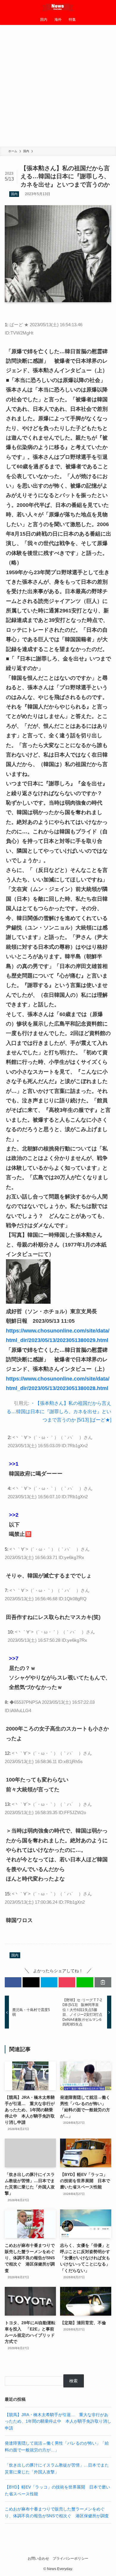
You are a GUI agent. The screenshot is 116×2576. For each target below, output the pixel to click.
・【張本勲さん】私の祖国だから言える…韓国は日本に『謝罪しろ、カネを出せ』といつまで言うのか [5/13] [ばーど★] (59, 1412)
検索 (73, 2381)
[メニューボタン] (7, 7)
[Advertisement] (58, 86)
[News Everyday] (58, 7)
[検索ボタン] (109, 7)
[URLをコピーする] (103, 1982)
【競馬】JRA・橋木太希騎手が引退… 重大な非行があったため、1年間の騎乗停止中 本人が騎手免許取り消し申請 (58, 2421)
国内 (14, 194)
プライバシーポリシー (70, 2558)
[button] (13, 1982)
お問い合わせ (38, 2558)
